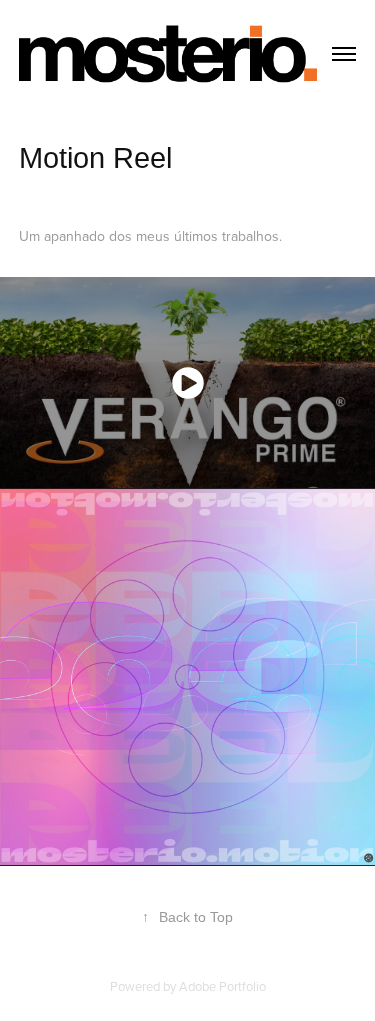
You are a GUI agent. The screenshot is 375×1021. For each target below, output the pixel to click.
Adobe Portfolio (222, 986)
